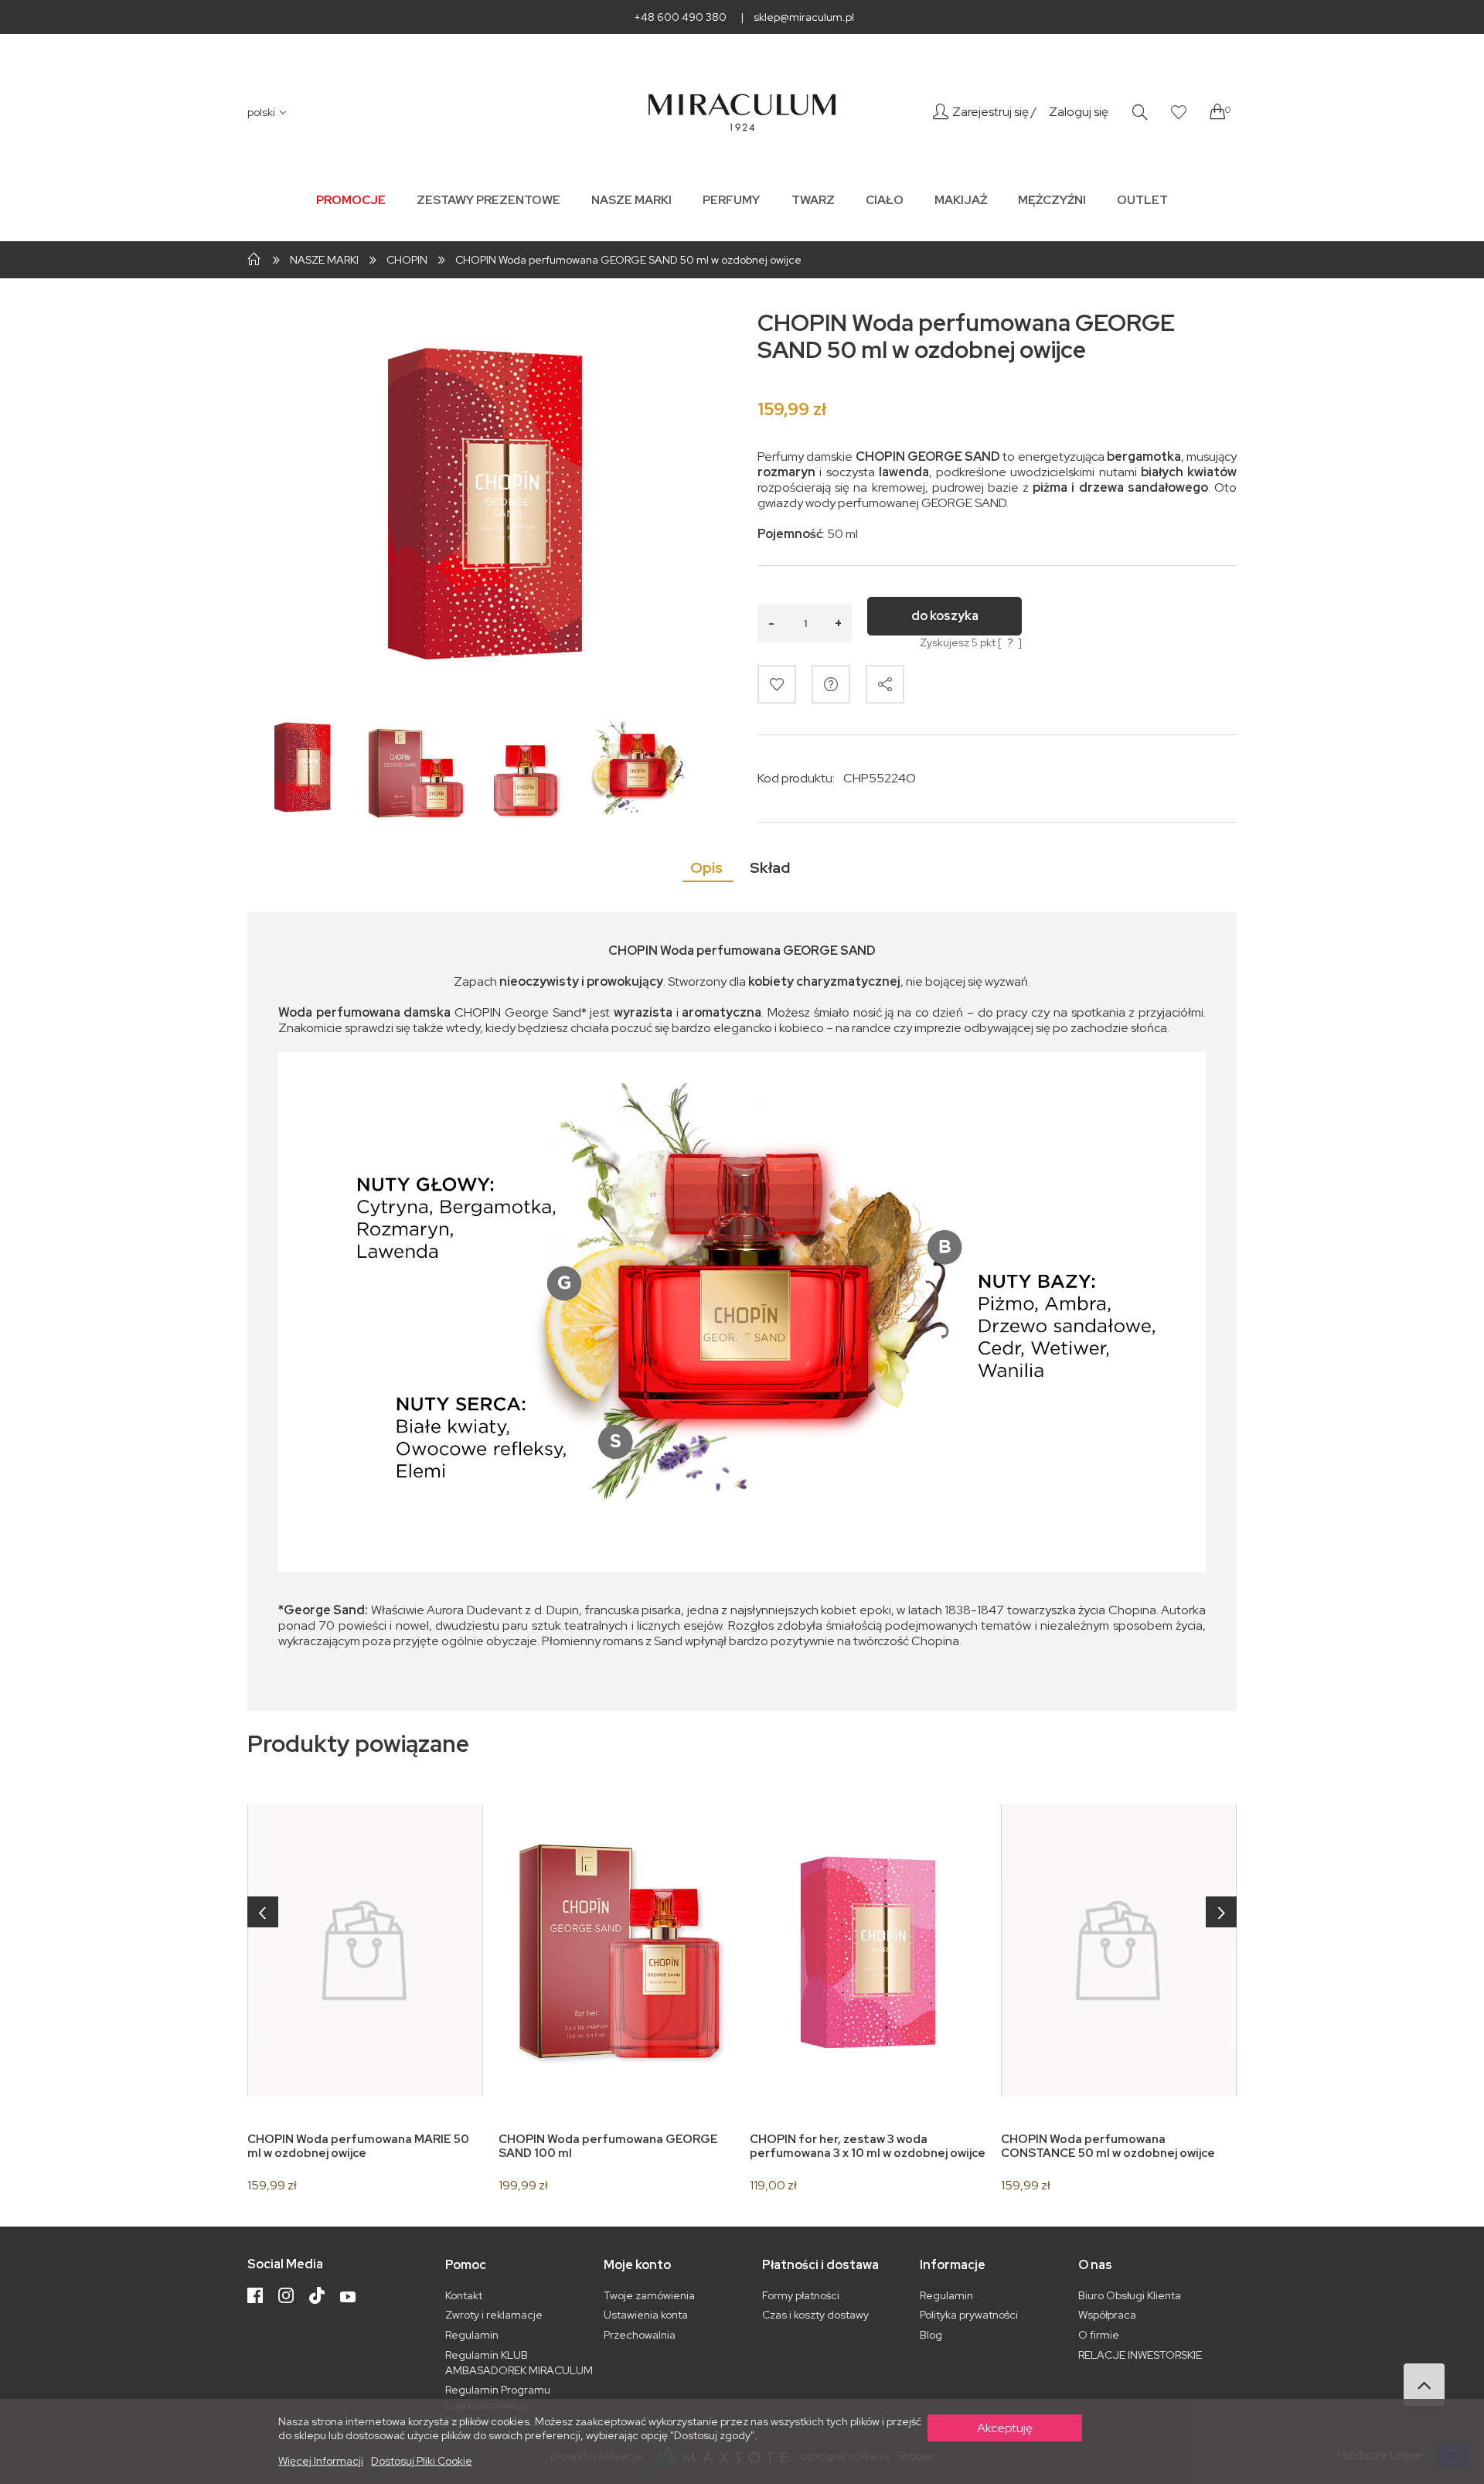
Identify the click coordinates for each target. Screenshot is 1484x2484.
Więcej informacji (321, 2461)
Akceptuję (1005, 2428)
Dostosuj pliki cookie (422, 2461)
